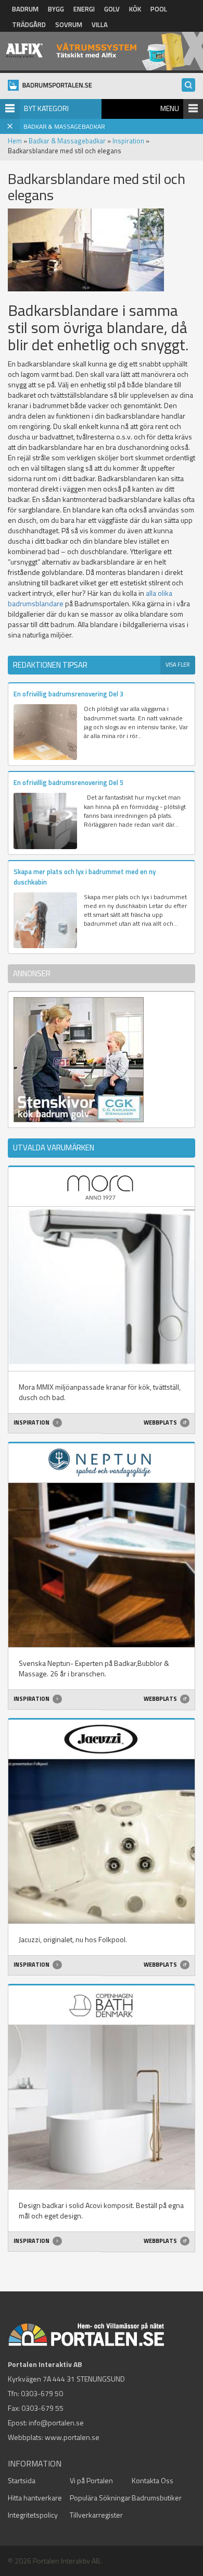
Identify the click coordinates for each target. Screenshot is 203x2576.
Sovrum (69, 24)
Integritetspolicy (33, 2515)
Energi (84, 9)
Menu (170, 108)
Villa (100, 24)
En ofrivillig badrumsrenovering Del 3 (68, 694)
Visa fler (178, 665)
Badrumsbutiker (157, 2498)
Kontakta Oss (153, 2480)
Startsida (22, 2480)
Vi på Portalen (91, 2480)
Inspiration (128, 141)
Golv (112, 9)
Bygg (56, 9)
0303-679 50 (42, 2393)
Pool (159, 9)
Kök (135, 9)
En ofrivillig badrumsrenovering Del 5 (68, 782)
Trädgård (29, 24)
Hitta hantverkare (35, 2498)
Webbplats (161, 1422)
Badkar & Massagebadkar (67, 141)
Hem (15, 141)
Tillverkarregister (96, 2515)
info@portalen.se (56, 2422)
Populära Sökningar (100, 2498)
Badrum (25, 9)
